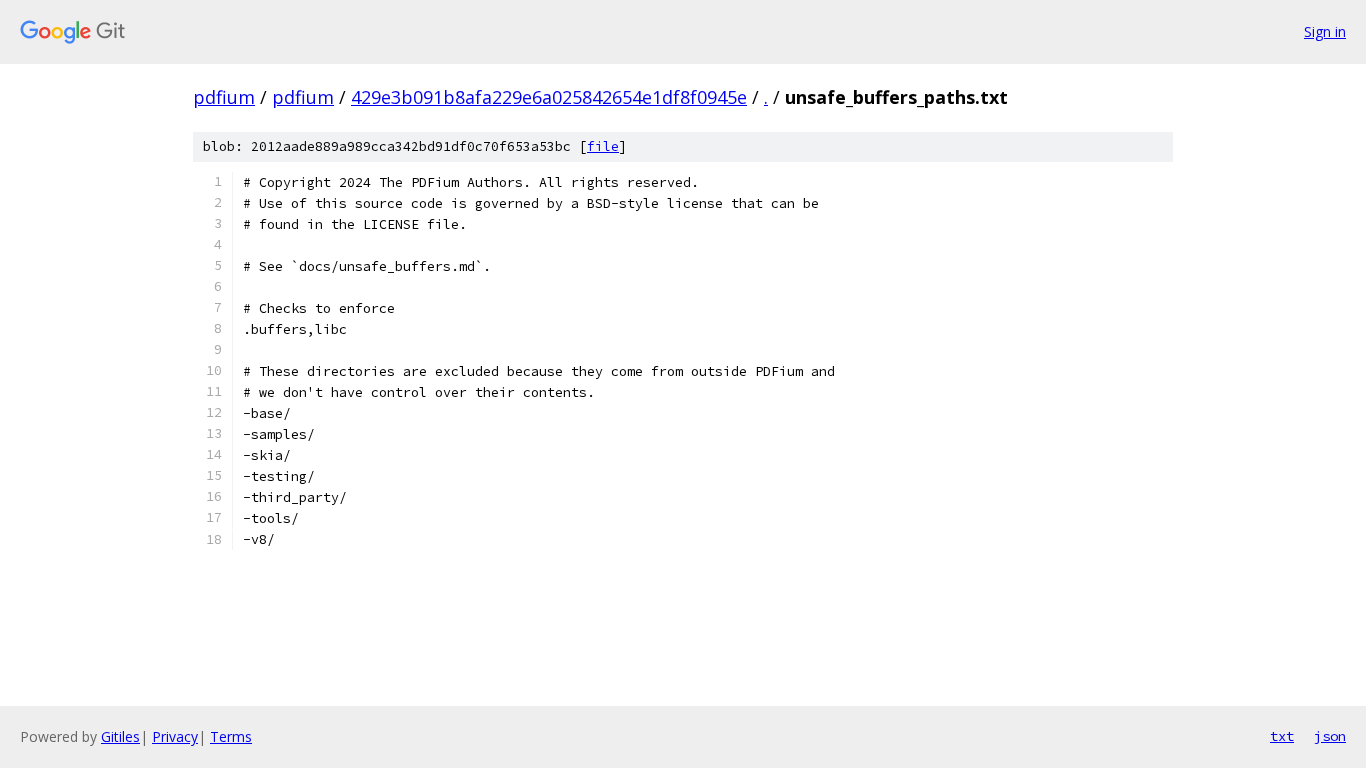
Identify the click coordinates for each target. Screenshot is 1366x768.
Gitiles (120, 736)
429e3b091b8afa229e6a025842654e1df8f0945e (549, 97)
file (603, 146)
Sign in (1325, 31)
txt (1282, 736)
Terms (231, 736)
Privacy (175, 736)
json (1330, 736)
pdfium (224, 97)
